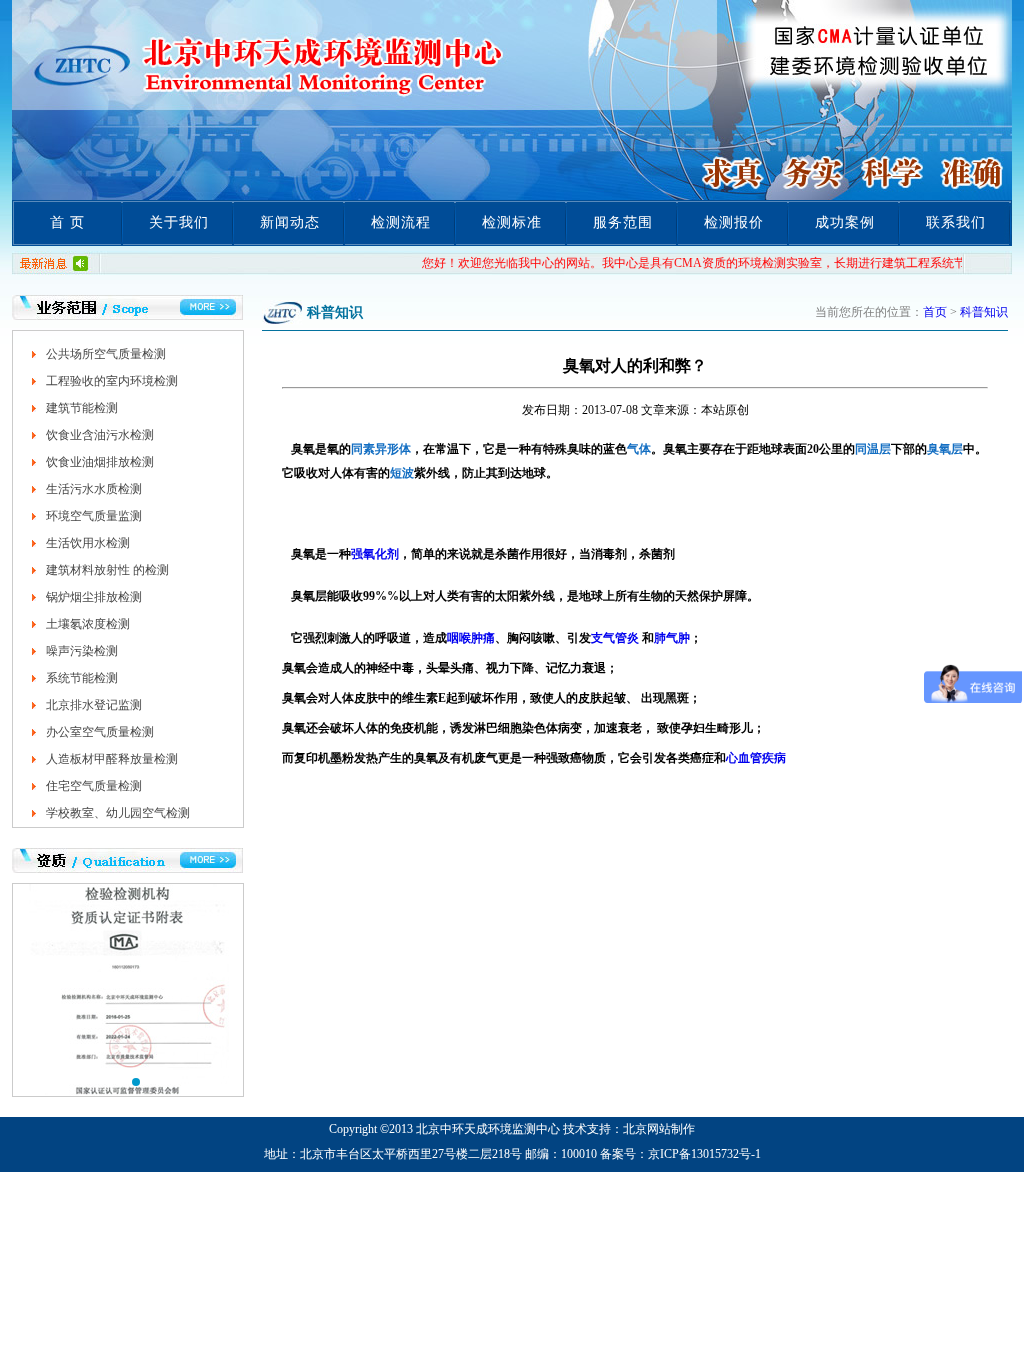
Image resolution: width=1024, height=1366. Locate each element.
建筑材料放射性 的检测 (107, 570)
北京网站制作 (659, 1129)
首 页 (67, 222)
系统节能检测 (82, 678)
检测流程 (401, 222)
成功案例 (845, 222)
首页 (935, 312)
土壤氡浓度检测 (88, 624)
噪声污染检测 (82, 651)
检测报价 (734, 222)
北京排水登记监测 (94, 705)
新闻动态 (290, 222)
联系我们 (956, 222)
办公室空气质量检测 (100, 732)
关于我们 (179, 222)
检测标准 (512, 222)
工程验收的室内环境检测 (112, 381)
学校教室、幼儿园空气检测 (118, 813)
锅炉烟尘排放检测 (94, 597)
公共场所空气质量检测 (106, 354)
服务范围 (623, 222)
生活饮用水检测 (88, 543)
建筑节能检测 (82, 408)
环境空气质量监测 (94, 516)
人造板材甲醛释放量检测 (112, 759)
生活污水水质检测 (94, 489)
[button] (120, 1082)
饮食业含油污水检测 (100, 435)
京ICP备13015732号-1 (704, 1154)
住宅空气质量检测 (94, 786)
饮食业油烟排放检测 (100, 462)
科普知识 (984, 312)
